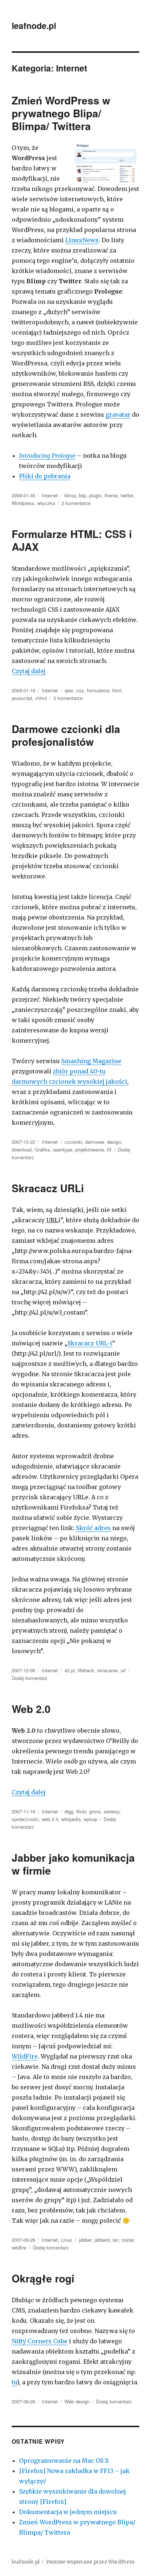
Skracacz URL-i (90, 1343)
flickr (81, 1811)
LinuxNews (82, 240)
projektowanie (90, 1149)
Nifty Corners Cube (40, 2341)
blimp (70, 495)
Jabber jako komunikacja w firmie (73, 1864)
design (114, 1142)
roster (128, 2240)
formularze (98, 690)
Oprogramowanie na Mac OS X (64, 2461)
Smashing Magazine (91, 1061)
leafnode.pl (34, 25)
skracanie (107, 1670)
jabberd (102, 2240)
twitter (127, 495)
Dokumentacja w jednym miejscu (68, 2512)
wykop (90, 1819)
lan (116, 2240)
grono (95, 1811)
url (123, 1670)
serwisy (112, 1811)
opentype (62, 1149)
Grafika (42, 1149)
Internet (50, 495)
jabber (85, 2240)
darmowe (95, 1142)
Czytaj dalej (29, 671)
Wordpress (23, 503)
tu (14, 2382)
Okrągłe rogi (43, 2278)
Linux (67, 2240)
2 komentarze (76, 503)
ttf (109, 1149)
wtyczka (46, 503)
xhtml (41, 698)
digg (69, 1811)
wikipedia (71, 1819)
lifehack (86, 1670)
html (117, 690)
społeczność (25, 1819)
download (22, 1149)
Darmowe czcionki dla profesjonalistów (66, 735)
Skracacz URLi (48, 1188)
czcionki (73, 1142)
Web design (77, 2401)
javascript (22, 698)
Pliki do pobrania (45, 476)
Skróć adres (93, 1528)
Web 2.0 (31, 1709)
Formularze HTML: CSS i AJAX (72, 540)
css (80, 690)
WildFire (25, 2056)
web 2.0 (50, 1819)
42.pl (70, 1670)
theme (111, 495)
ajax (69, 690)
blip (82, 495)
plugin (95, 495)
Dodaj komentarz (30, 1678)
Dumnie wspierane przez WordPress (90, 2562)
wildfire (19, 2247)
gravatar (118, 414)
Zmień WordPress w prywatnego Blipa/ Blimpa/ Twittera (61, 113)
